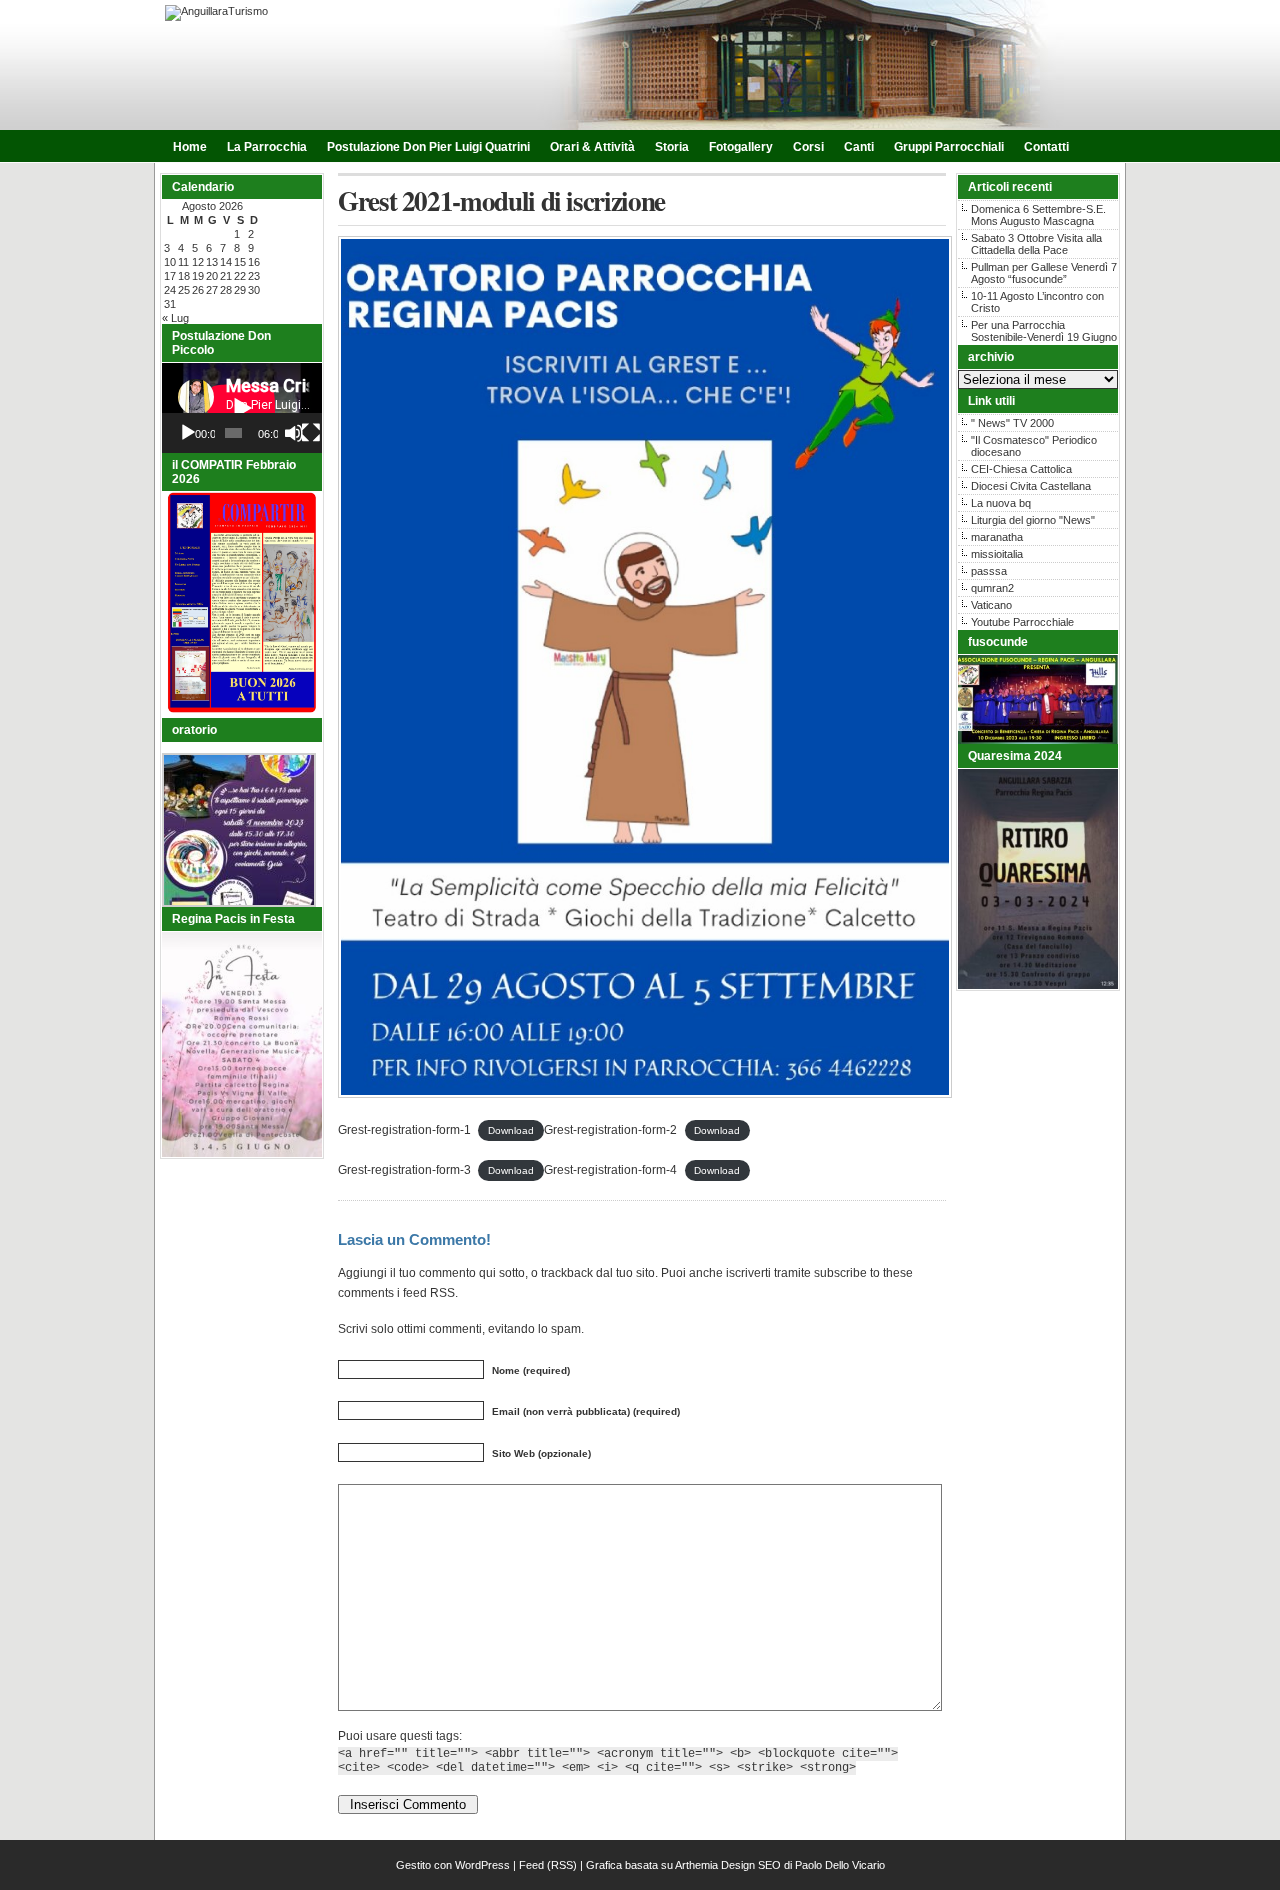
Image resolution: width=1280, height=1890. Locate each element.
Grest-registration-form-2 (610, 1130)
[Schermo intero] (311, 433)
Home (190, 147)
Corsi (808, 147)
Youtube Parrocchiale (1022, 622)
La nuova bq (1001, 503)
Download (511, 1130)
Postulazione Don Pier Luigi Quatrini (428, 147)
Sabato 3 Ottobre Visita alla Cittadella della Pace (1036, 244)
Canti (859, 147)
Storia (672, 147)
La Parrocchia (267, 147)
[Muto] (294, 433)
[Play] (188, 433)
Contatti (1046, 147)
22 (240, 276)
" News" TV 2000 (1012, 423)
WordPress (482, 1865)
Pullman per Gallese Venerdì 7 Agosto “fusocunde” (1044, 273)
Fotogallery (741, 147)
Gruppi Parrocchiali (949, 147)
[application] (242, 408)
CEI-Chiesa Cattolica (1021, 469)
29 (240, 290)
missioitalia (997, 554)
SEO (769, 1865)
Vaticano (991, 605)
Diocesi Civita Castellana (1031, 486)
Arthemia (696, 1865)
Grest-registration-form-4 (610, 1170)
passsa (989, 571)
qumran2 (992, 588)
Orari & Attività (592, 147)
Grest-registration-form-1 (404, 1130)
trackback (567, 1272)
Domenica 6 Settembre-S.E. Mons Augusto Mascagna (1038, 215)
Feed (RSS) (548, 1865)
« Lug (175, 318)
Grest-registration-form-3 (404, 1170)
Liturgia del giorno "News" (1033, 520)
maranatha (997, 537)
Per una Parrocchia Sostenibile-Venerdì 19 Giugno (1044, 331)
